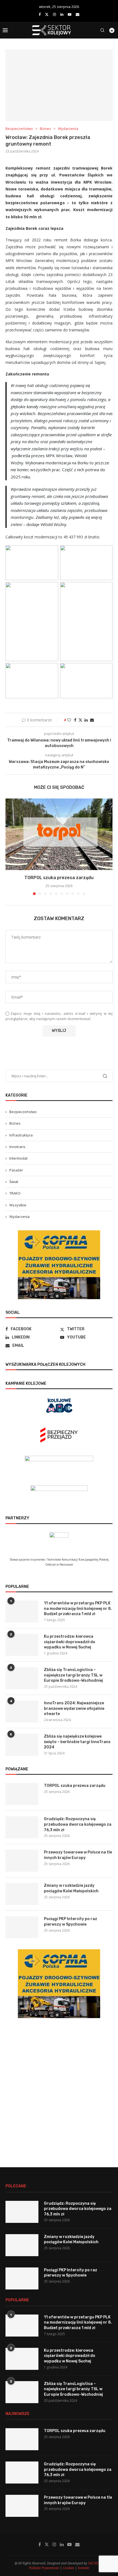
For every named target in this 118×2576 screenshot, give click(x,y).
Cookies (68, 2568)
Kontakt (83, 2568)
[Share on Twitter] (80, 720)
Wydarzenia (19, 1217)
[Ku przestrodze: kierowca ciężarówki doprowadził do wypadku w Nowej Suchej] (22, 1645)
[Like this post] (69, 720)
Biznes (15, 1123)
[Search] (102, 30)
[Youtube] (70, 14)
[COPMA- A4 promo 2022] (59, 1233)
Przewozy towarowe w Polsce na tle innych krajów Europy (78, 1855)
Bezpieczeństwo (23, 1112)
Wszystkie (18, 1205)
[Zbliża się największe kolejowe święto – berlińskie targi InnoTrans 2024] (22, 1745)
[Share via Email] (92, 720)
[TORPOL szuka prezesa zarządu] (59, 834)
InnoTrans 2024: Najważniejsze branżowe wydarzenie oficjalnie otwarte (74, 1708)
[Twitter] (47, 14)
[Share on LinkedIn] (86, 720)
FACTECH (95, 2563)
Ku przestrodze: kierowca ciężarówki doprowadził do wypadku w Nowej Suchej (70, 1642)
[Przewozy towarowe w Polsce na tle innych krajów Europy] (22, 1861)
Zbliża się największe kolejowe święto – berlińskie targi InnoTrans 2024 (77, 1742)
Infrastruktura (21, 1135)
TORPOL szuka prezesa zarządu (59, 878)
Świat (14, 1182)
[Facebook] (40, 14)
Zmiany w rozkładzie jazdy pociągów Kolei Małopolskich (71, 1888)
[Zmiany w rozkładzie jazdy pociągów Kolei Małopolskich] (22, 1894)
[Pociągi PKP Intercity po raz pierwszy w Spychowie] (22, 1927)
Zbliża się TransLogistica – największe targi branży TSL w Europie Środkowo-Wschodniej (73, 1675)
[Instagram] (54, 14)
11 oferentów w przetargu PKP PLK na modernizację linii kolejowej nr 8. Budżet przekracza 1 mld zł (78, 1609)
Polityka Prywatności (44, 2568)
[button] (10, 847)
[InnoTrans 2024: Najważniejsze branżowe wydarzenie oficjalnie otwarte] (22, 1711)
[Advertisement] (59, 2088)
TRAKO (15, 1193)
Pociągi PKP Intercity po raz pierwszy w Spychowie (71, 1922)
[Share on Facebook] (75, 720)
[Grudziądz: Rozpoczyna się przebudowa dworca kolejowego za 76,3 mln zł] (22, 1827)
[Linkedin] (62, 14)
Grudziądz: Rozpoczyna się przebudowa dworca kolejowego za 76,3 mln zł (78, 1824)
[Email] (78, 14)
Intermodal (18, 1158)
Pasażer (16, 1170)
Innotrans (17, 1147)
